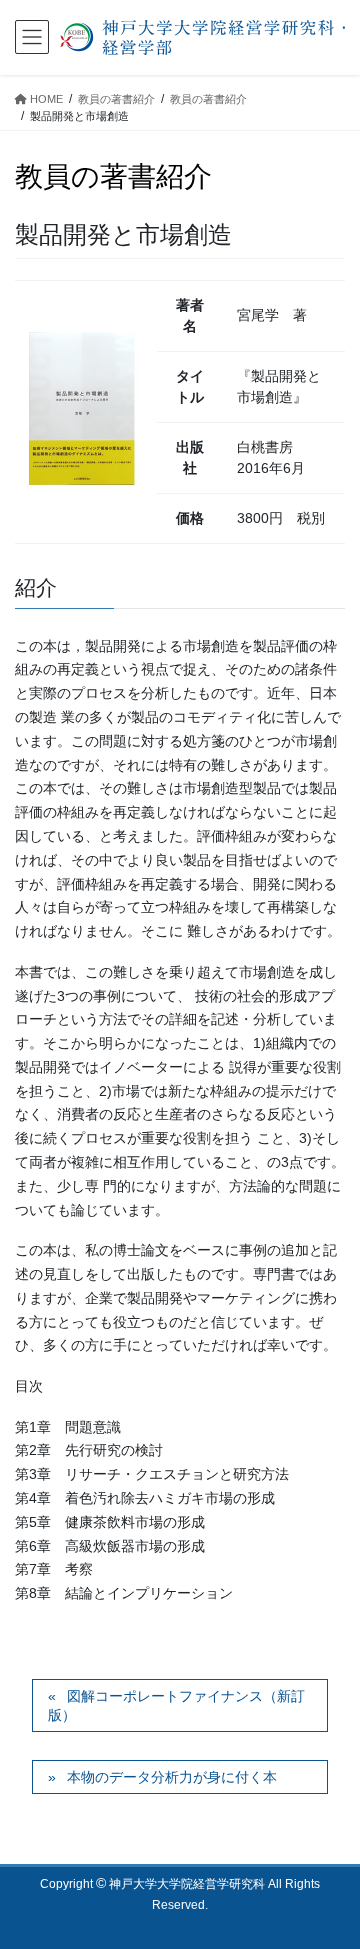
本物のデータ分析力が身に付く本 (172, 1777)
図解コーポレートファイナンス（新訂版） (176, 1706)
